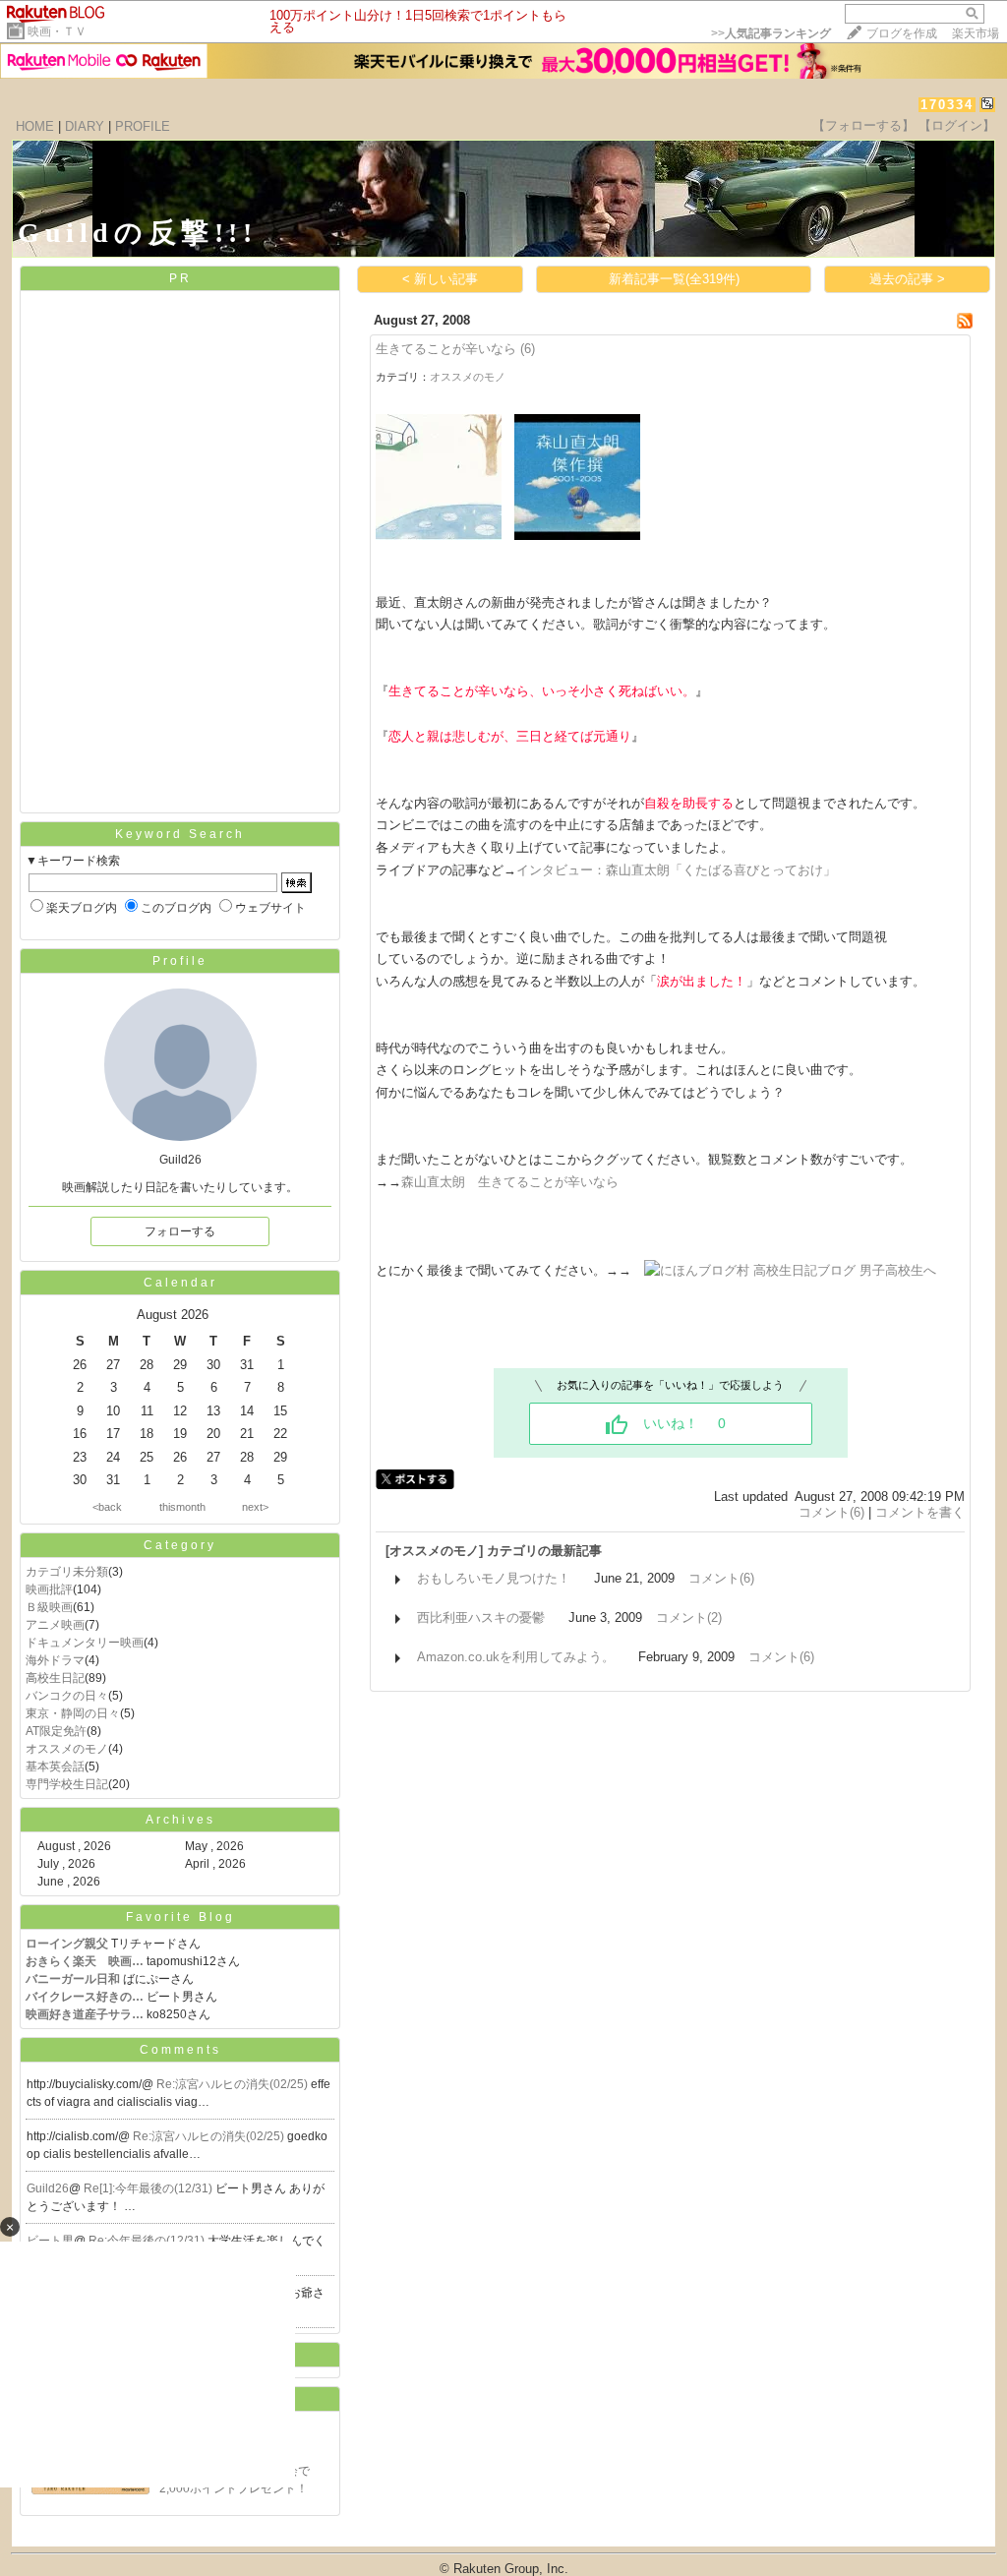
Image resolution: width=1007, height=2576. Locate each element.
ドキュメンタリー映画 (85, 1643)
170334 (947, 105)
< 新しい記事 (440, 279)
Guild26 (48, 2188)
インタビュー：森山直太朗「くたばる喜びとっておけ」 (676, 870)
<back (107, 1507)
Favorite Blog (180, 1917)
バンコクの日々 (67, 1696)
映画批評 (49, 1589)
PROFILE (143, 126)
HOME (35, 126)
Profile (180, 961)
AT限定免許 (56, 1731)
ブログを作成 (902, 33)
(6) (528, 349)
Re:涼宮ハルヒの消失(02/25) (234, 2084)
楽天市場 (976, 33)
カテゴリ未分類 (67, 1572)
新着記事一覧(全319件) (674, 279)
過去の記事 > (907, 279)
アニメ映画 (55, 1625)
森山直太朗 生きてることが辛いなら (510, 1182)
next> (255, 1507)
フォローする (180, 1231)
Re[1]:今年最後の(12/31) (149, 2188)
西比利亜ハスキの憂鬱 (481, 1617)
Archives (180, 1820)
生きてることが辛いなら (446, 349)
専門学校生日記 (67, 1784)
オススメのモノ (67, 1749)
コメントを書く (920, 1512)
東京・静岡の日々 (73, 1713)
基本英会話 (55, 1767)
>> (771, 33)
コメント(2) (689, 1617)
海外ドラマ (55, 1660)
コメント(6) (831, 1512)
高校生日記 (55, 1678)
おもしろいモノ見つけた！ (494, 1578)
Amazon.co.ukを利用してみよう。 (516, 1657)
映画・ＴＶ (57, 31)
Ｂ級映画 (49, 1607)
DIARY (85, 126)
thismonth (182, 1507)
